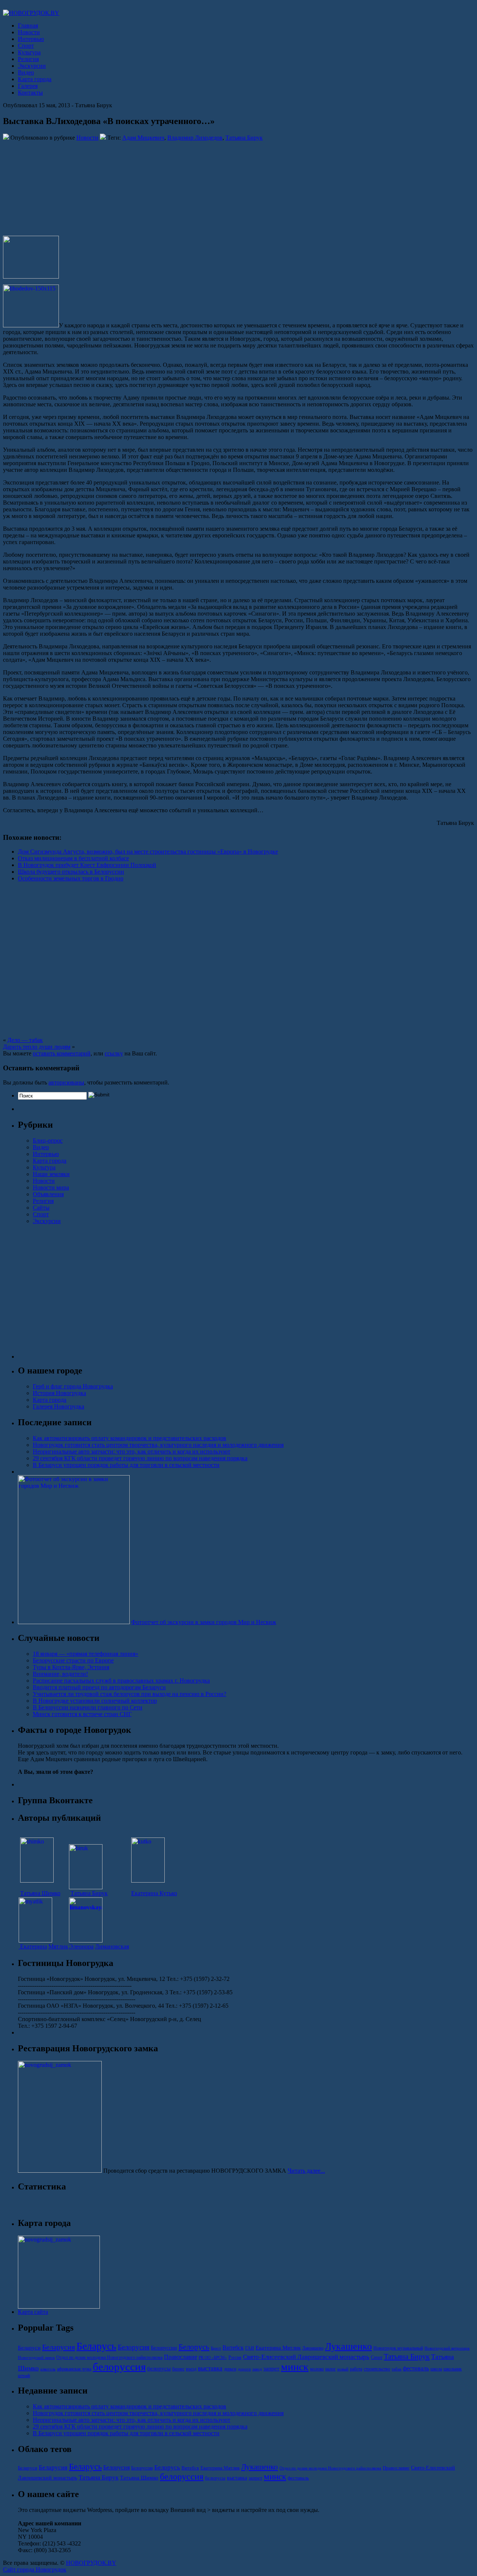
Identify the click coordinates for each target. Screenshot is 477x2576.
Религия (28, 59)
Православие (181, 2357)
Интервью (31, 39)
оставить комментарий (62, 1053)
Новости (29, 32)
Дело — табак (25, 1040)
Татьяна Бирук (244, 138)
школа (436, 2369)
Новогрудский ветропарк (447, 2348)
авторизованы (66, 1082)
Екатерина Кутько (154, 1893)
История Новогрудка (59, 1393)
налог (331, 2369)
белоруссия (119, 2367)
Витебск (233, 2348)
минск (295, 2367)
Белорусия (134, 2347)
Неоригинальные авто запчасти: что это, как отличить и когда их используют (132, 1451)
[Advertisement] (50, 188)
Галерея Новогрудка (59, 1406)
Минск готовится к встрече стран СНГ (82, 1714)
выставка (210, 2368)
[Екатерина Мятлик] (35, 1940)
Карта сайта (33, 2312)
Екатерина (33, 1946)
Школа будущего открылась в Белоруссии (71, 872)
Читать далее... (306, 2171)
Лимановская (112, 1946)
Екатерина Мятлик (278, 2348)
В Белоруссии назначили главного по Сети (88, 1707)
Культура (29, 52)
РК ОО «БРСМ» (213, 2358)
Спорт (26, 46)
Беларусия (59, 2347)
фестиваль (416, 2368)
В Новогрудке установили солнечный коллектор (95, 1701)
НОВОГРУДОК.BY (91, 2563)
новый (343, 2369)
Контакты (30, 93)
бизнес (178, 2369)
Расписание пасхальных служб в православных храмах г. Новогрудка (121, 1681)
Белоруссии (164, 2348)
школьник (453, 2369)
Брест (216, 2348)
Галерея (28, 86)
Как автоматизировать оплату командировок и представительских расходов (129, 1438)
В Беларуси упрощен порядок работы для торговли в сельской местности (126, 1465)
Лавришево (313, 2348)
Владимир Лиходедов (195, 138)
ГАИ (250, 2348)
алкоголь (48, 2369)
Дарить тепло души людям (37, 1047)
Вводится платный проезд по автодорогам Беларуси (99, 1687)
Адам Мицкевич (143, 138)
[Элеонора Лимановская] (86, 1940)
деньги (230, 2369)
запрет (271, 2369)
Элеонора (81, 1946)
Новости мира (51, 1187)
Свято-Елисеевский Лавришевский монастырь (306, 2357)
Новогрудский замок (36, 2358)
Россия (235, 2357)
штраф (24, 2376)
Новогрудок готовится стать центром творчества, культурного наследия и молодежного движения (158, 1445)
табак (397, 2369)
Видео (26, 72)
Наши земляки (51, 1174)
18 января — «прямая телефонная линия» (86, 1654)
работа (356, 2369)
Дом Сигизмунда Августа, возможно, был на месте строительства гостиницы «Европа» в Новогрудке (148, 852)
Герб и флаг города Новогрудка (73, 1386)
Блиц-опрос (48, 1141)
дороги (244, 2369)
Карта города (35, 79)
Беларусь (96, 2346)
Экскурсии (32, 66)
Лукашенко (348, 2346)
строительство (377, 2369)
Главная (28, 26)
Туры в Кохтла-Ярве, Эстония (71, 1667)
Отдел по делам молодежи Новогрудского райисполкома (109, 2357)
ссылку (114, 1053)
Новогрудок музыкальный (398, 2348)
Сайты (41, 1208)
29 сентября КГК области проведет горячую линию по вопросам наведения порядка (140, 1458)
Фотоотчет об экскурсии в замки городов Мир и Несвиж (204, 1622)
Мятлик (58, 1946)
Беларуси (29, 2348)
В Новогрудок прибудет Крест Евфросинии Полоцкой (87, 865)
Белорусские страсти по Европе (73, 1660)
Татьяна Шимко (40, 1893)
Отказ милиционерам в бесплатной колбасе (73, 858)
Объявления (48, 1194)
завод (257, 2369)
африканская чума (74, 2369)
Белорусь (194, 2347)
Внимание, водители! (60, 1674)
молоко (317, 2369)
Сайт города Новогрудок (35, 2569)
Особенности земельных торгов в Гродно (71, 878)
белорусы (159, 2369)
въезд (191, 2369)
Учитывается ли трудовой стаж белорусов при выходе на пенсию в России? (129, 1694)
